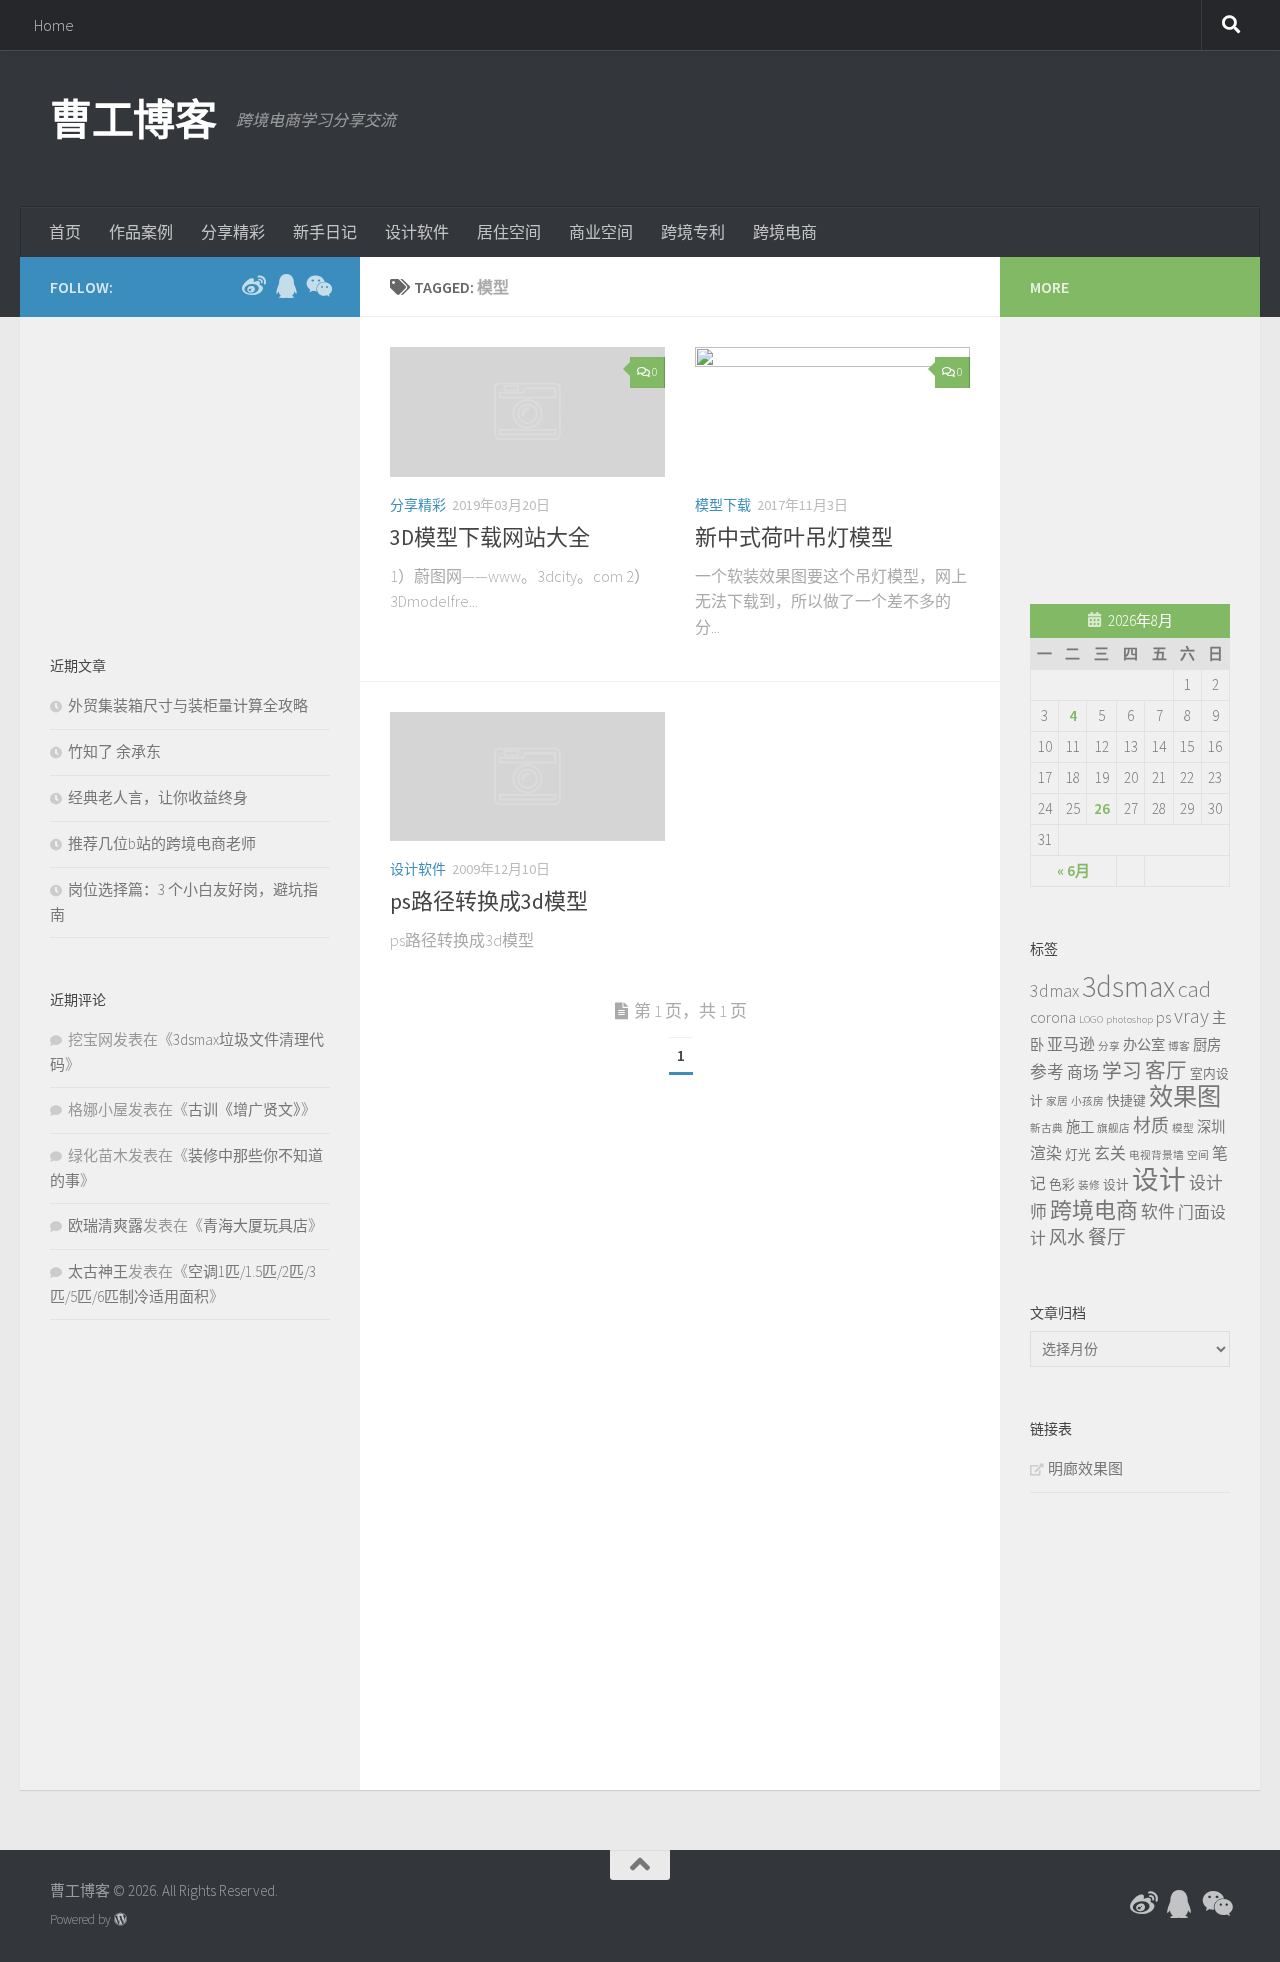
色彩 (1062, 1184)
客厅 (1166, 1071)
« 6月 (1073, 870)
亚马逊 (1071, 1044)
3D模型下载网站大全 (490, 537)
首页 (65, 232)
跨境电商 (785, 232)
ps (1163, 1017)
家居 (1057, 1101)
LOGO (1091, 1019)
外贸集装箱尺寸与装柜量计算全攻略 (188, 705)
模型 (1183, 1128)
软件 (1158, 1212)
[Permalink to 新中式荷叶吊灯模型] (832, 412)
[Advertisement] (866, 125)
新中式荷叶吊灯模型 (794, 537)
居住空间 (509, 232)
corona (1053, 1017)
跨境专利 (693, 232)
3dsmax (1128, 986)
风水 (1067, 1237)
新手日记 (325, 232)
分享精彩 (233, 232)
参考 (1047, 1072)
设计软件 (417, 232)
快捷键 (1126, 1100)
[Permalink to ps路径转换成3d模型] (527, 777)
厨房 (1207, 1045)
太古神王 (98, 1271)
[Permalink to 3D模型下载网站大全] (527, 412)
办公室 (1144, 1045)
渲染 (1046, 1153)
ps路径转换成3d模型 (489, 901)
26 (1102, 808)
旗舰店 (1113, 1128)
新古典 (1046, 1128)
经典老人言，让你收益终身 (158, 797)
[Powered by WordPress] (120, 1919)
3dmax (1054, 990)
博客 (1179, 1046)
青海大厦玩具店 (255, 1225)
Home (54, 25)
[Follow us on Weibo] (254, 286)
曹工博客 (133, 120)
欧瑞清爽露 (105, 1225)
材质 (1151, 1125)
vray (1191, 1016)
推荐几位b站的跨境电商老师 (162, 843)
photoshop (1129, 1019)
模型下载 (723, 505)
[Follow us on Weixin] (318, 286)
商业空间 (601, 232)
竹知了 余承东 (114, 751)
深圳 (1211, 1127)
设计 (1116, 1184)
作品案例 (141, 232)
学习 (1122, 1071)
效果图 (1185, 1096)
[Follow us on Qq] (286, 286)
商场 (1083, 1072)
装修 (1089, 1185)
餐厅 (1107, 1237)
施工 (1080, 1127)
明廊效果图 (1085, 1468)
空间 (1198, 1155)
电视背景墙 (1156, 1155)
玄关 (1110, 1153)
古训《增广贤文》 (244, 1109)
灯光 (1078, 1154)
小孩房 (1087, 1101)
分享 (1109, 1046)
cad (1194, 989)
